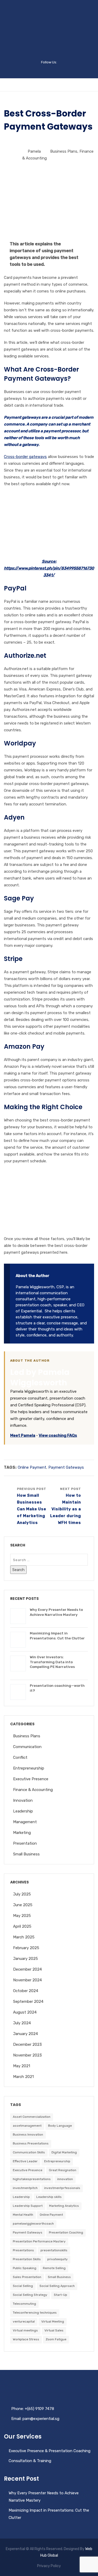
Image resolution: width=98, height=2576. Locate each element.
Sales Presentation (27, 2277)
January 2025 (25, 1959)
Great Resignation (63, 2170)
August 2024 (25, 2012)
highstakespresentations (32, 2179)
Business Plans (64, 151)
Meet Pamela (23, 1435)
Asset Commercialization (32, 2117)
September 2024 (28, 2002)
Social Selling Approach (57, 2286)
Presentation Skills (27, 2259)
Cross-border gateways (25, 457)
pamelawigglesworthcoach (33, 2224)
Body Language (60, 2126)
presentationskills (54, 2250)
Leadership (23, 1811)
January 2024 (25, 2034)
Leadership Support (28, 2206)
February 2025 (26, 1948)
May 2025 (22, 1916)
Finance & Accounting (33, 1790)
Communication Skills (29, 2152)
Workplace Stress (26, 2339)
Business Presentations (31, 2143)
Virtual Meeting (53, 2321)
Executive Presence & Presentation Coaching (50, 2451)
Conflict (20, 1757)
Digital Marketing (64, 2152)
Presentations (23, 2250)
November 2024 (27, 1980)
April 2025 (22, 1926)
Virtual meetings (25, 2330)
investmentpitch (25, 2188)
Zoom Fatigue (56, 2339)
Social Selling (23, 2286)
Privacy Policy (49, 2566)
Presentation (25, 1843)
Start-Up (60, 2295)
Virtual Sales (54, 2330)
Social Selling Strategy (30, 2295)
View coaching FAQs (58, 1435)
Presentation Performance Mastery (39, 2241)
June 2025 (23, 1905)
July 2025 (22, 1894)
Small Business (26, 1854)
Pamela (34, 151)
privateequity (57, 2259)
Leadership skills (49, 2197)
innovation (65, 2179)
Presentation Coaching (66, 2232)
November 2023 (27, 2055)
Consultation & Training (30, 2461)
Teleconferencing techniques (35, 2313)
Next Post (66, 1506)
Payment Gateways (66, 1467)
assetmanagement (27, 2126)
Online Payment (32, 1467)
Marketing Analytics (64, 2206)
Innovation (23, 1800)
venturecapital (24, 2321)
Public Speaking (25, 2268)
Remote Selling (54, 2268)
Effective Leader (25, 2161)
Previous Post (32, 1506)
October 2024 (26, 1991)
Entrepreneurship (29, 1768)
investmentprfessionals (62, 2188)
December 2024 (27, 1969)
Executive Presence (31, 1779)
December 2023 (27, 2044)
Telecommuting (24, 2304)
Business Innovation (28, 2135)
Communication (27, 1747)
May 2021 (22, 2066)
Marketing (22, 1833)
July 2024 (22, 2023)
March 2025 (24, 1937)
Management (25, 1822)
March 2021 (23, 2077)
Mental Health (23, 2215)
